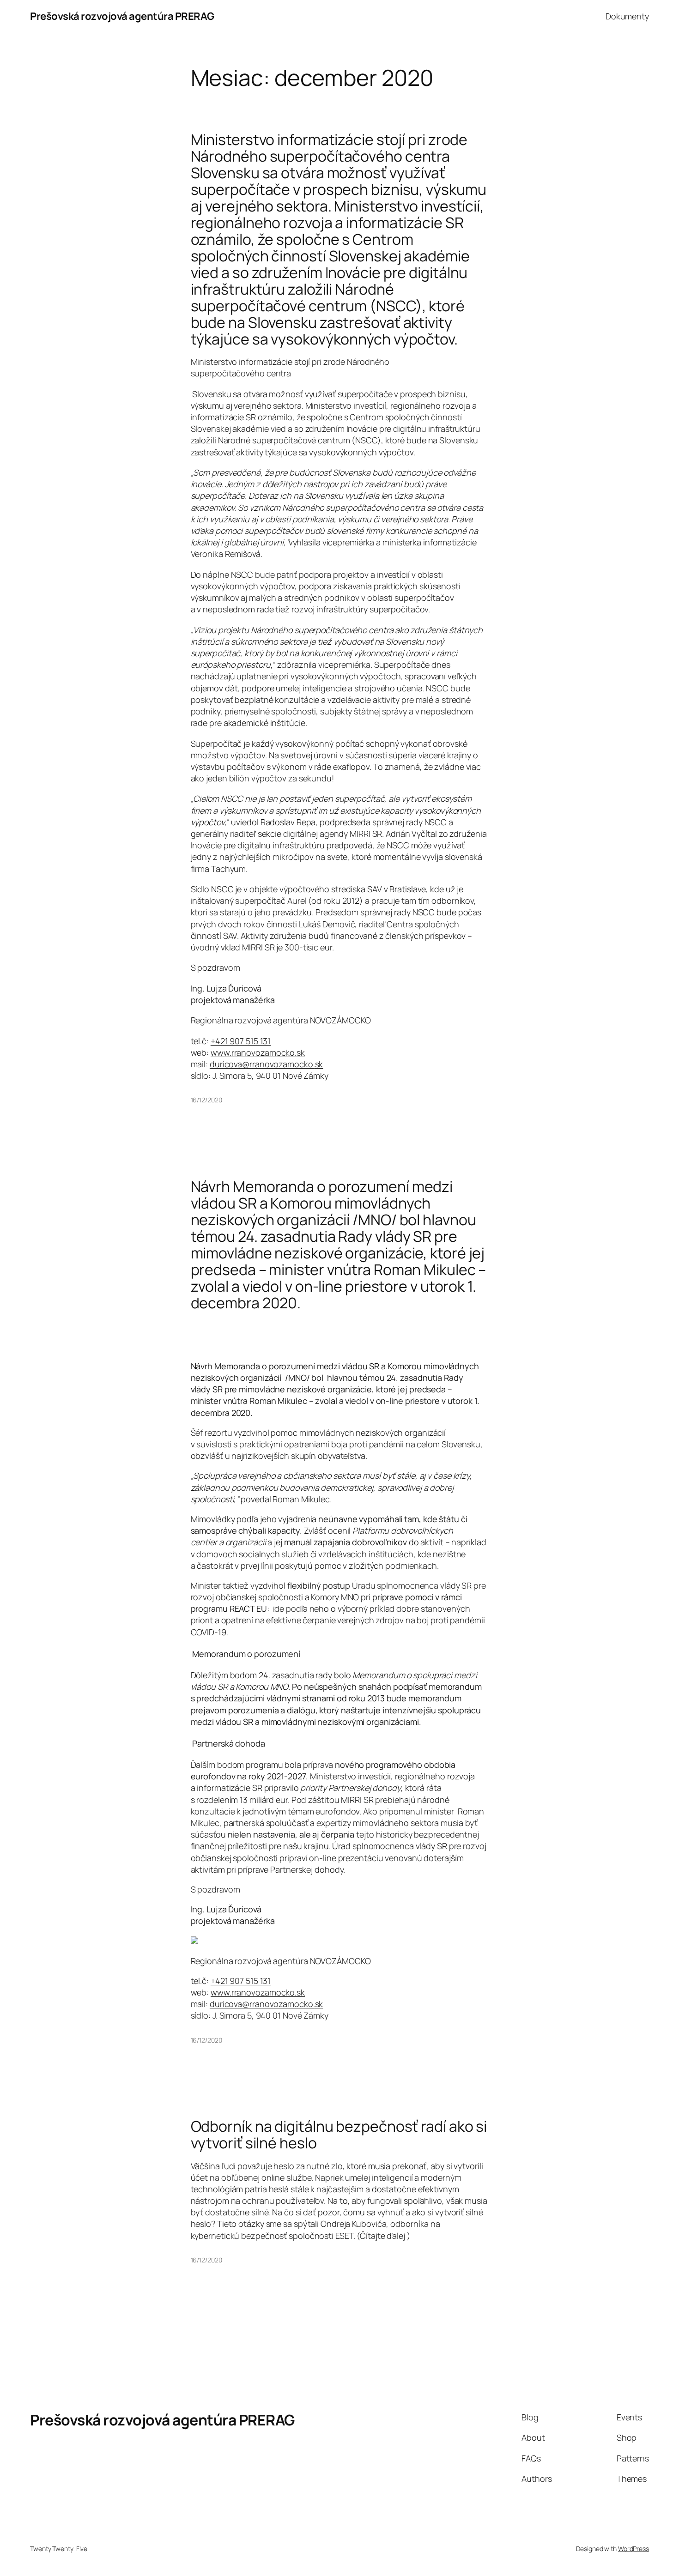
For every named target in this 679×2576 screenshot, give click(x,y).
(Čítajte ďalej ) (383, 2236)
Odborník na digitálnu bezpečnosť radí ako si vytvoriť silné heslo (339, 2135)
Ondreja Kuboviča (353, 2224)
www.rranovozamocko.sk (258, 1052)
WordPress (634, 2549)
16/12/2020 (206, 1100)
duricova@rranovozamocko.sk (266, 1064)
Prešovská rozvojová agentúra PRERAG (122, 16)
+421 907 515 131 (241, 1041)
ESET (344, 2236)
